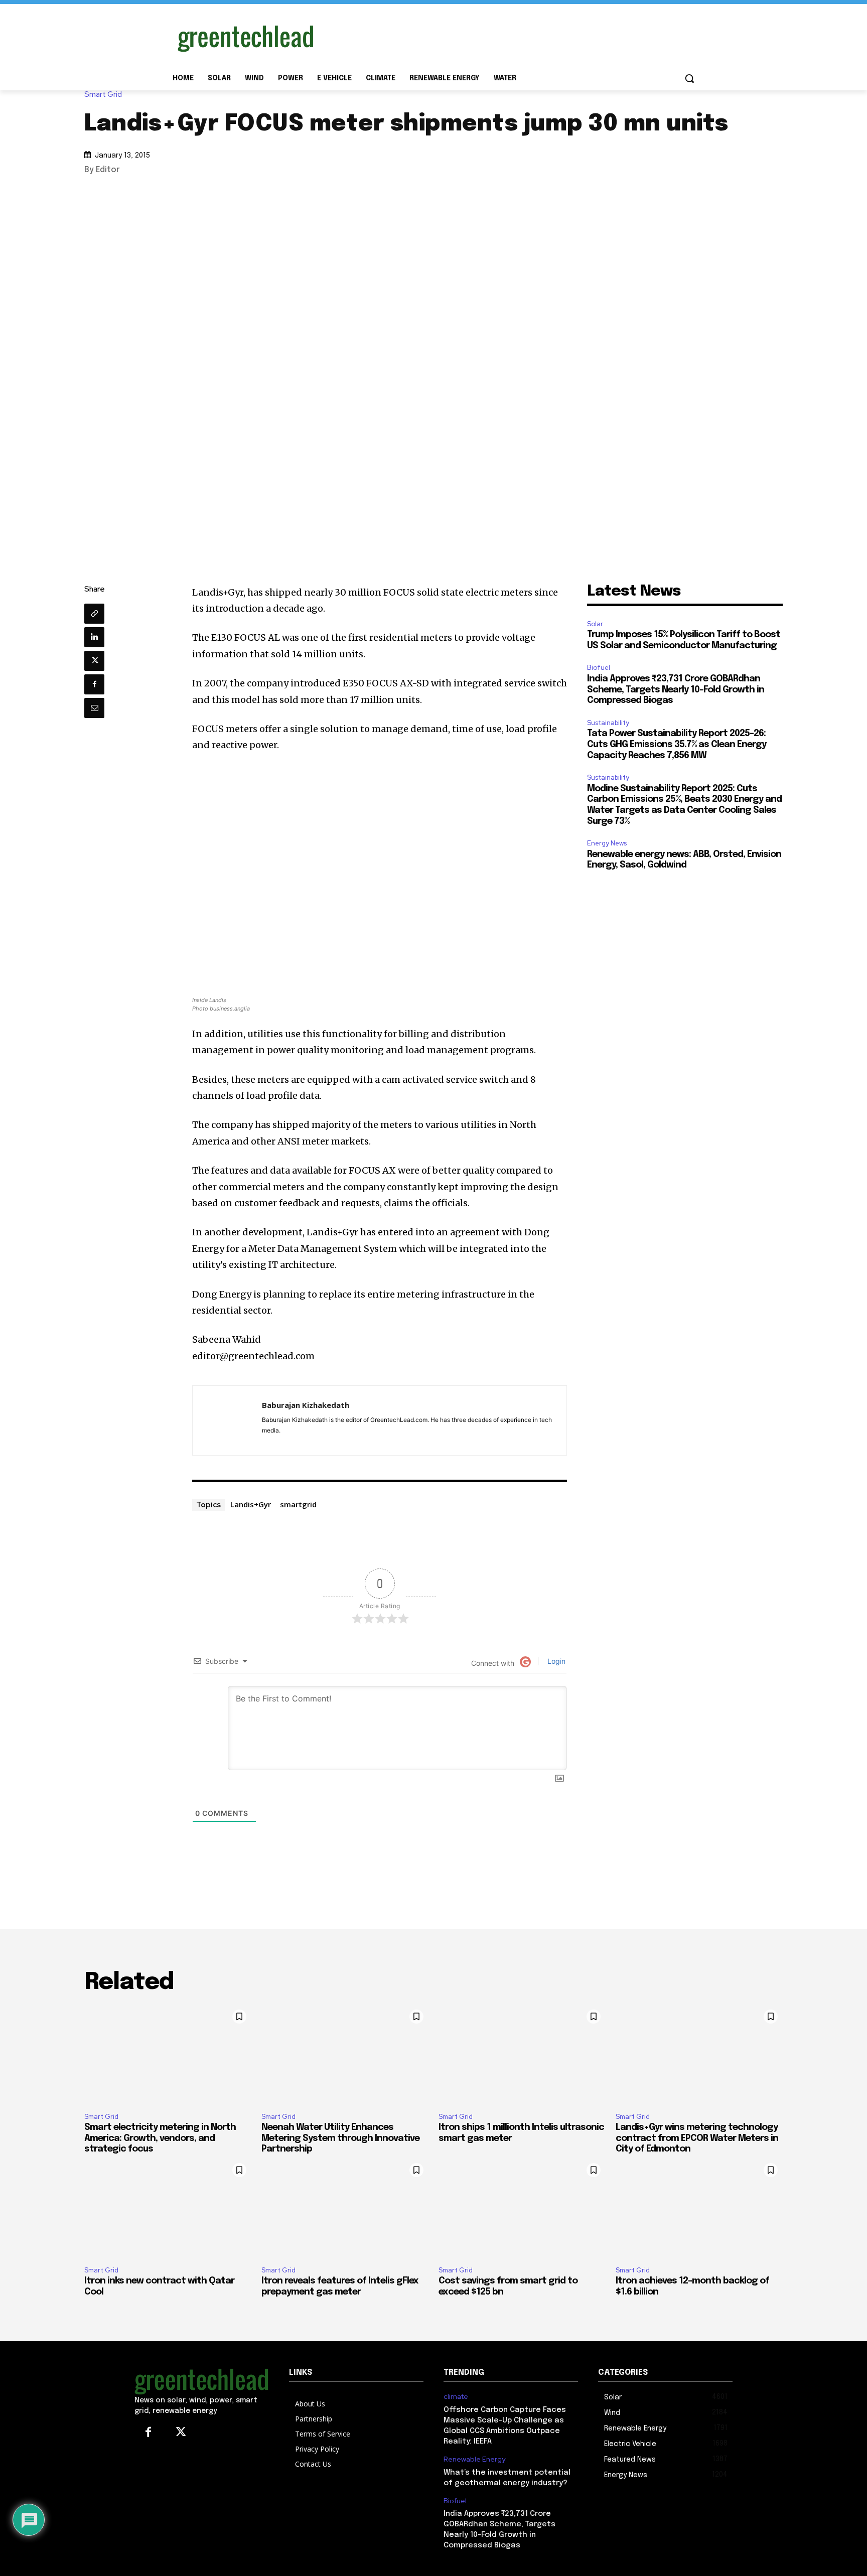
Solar (595, 624)
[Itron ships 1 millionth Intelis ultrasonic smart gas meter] (522, 2055)
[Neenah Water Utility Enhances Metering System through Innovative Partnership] (345, 2055)
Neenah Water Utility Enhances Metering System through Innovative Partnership (340, 2138)
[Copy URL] (94, 614)
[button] (689, 78)
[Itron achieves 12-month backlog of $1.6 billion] (699, 2208)
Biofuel (599, 668)
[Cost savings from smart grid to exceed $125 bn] (522, 2208)
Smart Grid (103, 95)
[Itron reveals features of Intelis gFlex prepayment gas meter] (345, 2208)
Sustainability (608, 723)
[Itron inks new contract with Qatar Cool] (168, 2208)
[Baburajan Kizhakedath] (227, 1420)
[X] (94, 661)
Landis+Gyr (251, 1504)
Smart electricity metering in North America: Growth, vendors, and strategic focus (160, 2138)
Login (555, 1661)
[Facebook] (94, 684)
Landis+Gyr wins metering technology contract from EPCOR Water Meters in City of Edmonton (697, 2138)
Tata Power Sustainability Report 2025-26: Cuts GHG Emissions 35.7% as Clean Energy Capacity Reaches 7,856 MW (677, 744)
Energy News (607, 843)
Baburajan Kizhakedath (306, 1405)
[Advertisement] (509, 37)
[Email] (94, 708)
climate (456, 2397)
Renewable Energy (474, 2459)
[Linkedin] (94, 637)
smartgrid (298, 1504)
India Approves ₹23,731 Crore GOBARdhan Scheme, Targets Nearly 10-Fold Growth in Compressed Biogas (676, 690)
